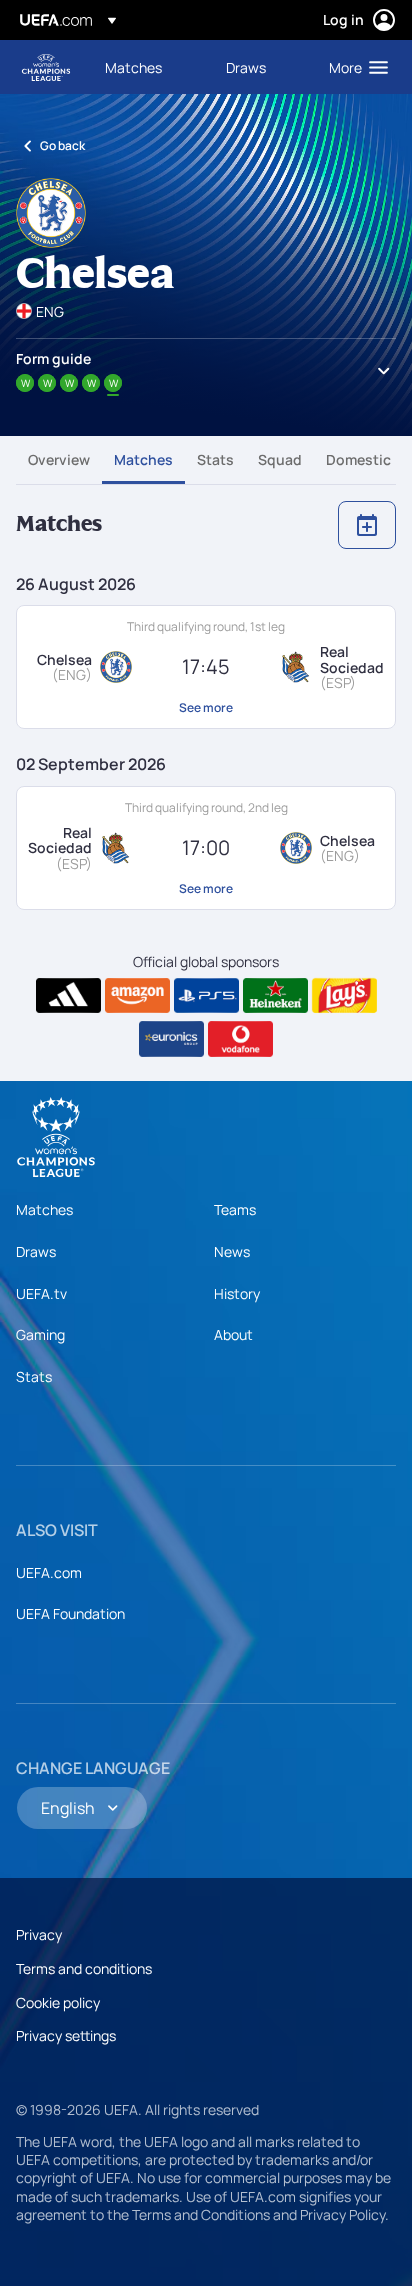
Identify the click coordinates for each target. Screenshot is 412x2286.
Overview (59, 459)
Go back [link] (62, 145)
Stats (215, 459)
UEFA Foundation (70, 1613)
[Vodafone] (240, 1039)
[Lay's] (344, 996)
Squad (280, 459)
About (233, 1334)
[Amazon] (137, 996)
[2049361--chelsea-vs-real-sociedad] (206, 667)
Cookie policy (58, 2002)
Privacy (39, 1934)
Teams (235, 1209)
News (232, 1251)
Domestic (358, 459)
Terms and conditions (84, 1968)
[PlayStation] (206, 996)
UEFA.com (49, 1572)
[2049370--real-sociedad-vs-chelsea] (206, 848)
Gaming (40, 1334)
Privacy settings (66, 2035)
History (237, 1293)
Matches (143, 459)
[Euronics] (171, 1039)
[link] (133, 67)
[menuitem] (148, 67)
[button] (354, 67)
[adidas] (68, 996)
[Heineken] (275, 996)
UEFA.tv (41, 1293)
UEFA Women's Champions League (46, 67)
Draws (36, 1251)
